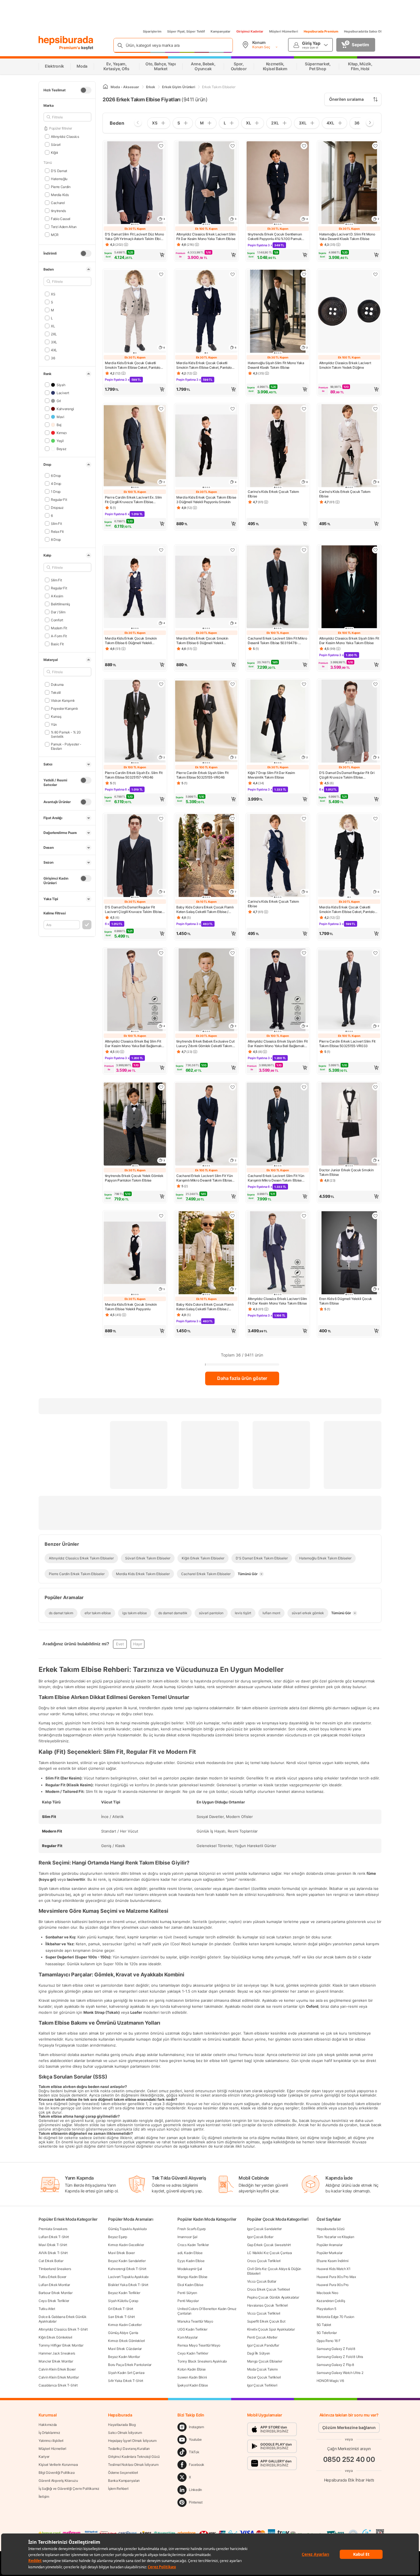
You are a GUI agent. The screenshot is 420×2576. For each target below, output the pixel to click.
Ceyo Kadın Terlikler (193, 2353)
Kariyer (44, 2457)
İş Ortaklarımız (49, 2433)
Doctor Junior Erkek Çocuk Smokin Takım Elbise (346, 1172)
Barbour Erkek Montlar (56, 2293)
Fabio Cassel (61, 218)
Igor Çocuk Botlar (260, 2237)
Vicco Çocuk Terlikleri (264, 2313)
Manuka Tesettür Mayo (195, 2321)
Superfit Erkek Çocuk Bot (266, 2321)
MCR (55, 234)
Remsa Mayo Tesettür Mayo (199, 2345)
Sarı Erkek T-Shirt (121, 2317)
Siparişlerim (152, 31)
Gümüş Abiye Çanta (123, 2333)
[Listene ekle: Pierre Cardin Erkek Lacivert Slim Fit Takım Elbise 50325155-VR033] (375, 953)
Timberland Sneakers (55, 2269)
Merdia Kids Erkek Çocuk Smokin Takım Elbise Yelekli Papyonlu (131, 1307)
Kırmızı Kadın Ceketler (125, 2325)
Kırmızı (62, 433)
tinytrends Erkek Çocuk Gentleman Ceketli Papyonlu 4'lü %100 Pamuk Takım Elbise (275, 237)
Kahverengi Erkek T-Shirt (127, 2269)
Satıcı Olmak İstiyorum (125, 2433)
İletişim (44, 2497)
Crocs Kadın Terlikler (193, 2245)
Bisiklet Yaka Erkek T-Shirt (128, 2285)
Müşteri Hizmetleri (284, 31)
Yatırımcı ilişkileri (51, 2441)
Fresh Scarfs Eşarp (192, 2229)
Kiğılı (54, 152)
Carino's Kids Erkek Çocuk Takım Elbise (273, 494)
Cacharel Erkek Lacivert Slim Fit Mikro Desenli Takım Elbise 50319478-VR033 (277, 641)
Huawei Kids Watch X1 (334, 2269)
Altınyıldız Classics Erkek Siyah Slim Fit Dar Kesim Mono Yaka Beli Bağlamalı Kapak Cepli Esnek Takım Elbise (278, 1044)
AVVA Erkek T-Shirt (53, 2253)
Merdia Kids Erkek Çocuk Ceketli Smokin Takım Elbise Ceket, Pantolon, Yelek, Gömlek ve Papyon (134, 365)
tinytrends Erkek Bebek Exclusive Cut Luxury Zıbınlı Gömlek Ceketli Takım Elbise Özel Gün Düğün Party (205, 1044)
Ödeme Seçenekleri (123, 2473)
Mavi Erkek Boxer (121, 2253)
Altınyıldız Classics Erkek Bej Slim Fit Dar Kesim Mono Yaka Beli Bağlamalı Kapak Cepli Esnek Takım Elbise (133, 1044)
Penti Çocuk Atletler (262, 2337)
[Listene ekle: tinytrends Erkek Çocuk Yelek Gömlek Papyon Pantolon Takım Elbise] (161, 1087)
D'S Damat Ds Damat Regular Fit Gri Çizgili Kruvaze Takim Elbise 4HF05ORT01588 (347, 775)
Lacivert (63, 393)
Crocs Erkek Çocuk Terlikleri (269, 2289)
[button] (135, 255)
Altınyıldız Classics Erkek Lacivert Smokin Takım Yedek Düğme (345, 365)
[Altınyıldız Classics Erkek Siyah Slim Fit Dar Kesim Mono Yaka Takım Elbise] (349, 587)
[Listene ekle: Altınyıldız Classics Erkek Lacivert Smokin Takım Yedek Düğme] (375, 274)
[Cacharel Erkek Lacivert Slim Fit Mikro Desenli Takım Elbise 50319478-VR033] (278, 587)
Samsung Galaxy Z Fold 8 (336, 2349)
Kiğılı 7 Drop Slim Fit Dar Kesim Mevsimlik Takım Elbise (271, 775)
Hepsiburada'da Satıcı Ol (363, 31)
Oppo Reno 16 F (329, 2341)
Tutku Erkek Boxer (52, 2277)
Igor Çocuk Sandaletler (264, 2229)
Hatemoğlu (59, 179)
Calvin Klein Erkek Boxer (57, 2369)
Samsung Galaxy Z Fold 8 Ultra (340, 2357)
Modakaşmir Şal (190, 2269)
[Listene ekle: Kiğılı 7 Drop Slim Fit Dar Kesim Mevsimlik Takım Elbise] (304, 684)
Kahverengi (65, 409)
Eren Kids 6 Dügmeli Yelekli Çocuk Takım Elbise (346, 1301)
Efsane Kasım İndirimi (333, 2261)
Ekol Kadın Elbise (190, 2285)
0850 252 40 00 (349, 2459)
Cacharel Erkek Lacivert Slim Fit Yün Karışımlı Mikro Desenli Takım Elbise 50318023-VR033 (204, 1178)
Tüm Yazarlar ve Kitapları (335, 2237)
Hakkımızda (48, 2425)
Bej (59, 425)
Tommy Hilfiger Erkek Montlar (61, 2345)
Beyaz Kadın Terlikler (124, 2293)
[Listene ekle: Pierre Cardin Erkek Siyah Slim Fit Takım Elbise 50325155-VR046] (233, 684)
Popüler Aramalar (330, 2245)
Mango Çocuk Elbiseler (265, 2361)
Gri (59, 401)
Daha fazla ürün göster (242, 1378)
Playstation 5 (326, 2309)
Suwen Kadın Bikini (192, 2377)
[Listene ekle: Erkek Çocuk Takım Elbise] (304, 409)
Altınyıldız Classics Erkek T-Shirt (63, 2329)
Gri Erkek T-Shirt (121, 2309)
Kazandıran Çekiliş (331, 2301)
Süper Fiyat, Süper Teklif (186, 31)
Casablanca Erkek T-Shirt (58, 2385)
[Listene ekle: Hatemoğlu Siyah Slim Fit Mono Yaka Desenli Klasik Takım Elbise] (304, 274)
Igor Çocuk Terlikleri (262, 2385)
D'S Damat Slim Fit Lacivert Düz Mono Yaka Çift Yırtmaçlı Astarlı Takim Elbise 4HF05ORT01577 (134, 237)
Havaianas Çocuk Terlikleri (268, 2305)
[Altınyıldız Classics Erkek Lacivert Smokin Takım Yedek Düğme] (349, 312)
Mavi (60, 417)
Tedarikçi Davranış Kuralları (129, 2449)
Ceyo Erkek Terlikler (54, 2301)
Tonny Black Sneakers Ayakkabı (202, 2361)
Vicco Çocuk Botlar (262, 2281)
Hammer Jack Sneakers (57, 2353)
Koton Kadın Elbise (192, 2369)
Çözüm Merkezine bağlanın (349, 2427)
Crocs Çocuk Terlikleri (264, 2261)
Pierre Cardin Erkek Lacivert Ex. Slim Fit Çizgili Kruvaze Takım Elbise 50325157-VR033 (133, 500)
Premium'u (70, 48)
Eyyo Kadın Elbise (191, 2261)
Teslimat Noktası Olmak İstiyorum (133, 2465)
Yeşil (60, 441)
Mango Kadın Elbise (192, 2277)
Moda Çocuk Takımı (262, 2369)
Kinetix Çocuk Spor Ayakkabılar (271, 2329)
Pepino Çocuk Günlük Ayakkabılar (273, 2297)
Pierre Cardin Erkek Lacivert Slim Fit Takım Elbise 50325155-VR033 (347, 1044)
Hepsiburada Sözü (331, 2229)
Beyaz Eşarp (118, 2237)
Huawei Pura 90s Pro (333, 2285)
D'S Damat (59, 171)
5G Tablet (324, 2325)
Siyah (61, 385)
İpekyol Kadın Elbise (193, 2385)
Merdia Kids (60, 194)
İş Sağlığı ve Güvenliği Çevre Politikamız (69, 2489)
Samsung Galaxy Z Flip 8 (335, 2365)
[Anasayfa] (105, 87)
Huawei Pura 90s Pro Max (336, 2277)
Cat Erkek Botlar (51, 2261)
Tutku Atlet (47, 2309)
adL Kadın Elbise (190, 2253)
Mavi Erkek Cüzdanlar (125, 2349)
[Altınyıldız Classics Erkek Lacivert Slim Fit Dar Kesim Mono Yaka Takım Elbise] (278, 1253)
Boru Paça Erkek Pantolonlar (130, 2365)
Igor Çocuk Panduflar (263, 2345)
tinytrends (58, 210)
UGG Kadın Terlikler (192, 2329)
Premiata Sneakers (53, 2229)
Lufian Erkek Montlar (54, 2285)
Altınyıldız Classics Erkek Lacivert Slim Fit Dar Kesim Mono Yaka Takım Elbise (206, 236)
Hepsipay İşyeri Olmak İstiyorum (132, 2441)
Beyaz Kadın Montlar (124, 2357)
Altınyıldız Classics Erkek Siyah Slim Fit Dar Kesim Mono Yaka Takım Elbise (349, 641)
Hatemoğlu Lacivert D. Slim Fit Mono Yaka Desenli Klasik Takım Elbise (347, 236)
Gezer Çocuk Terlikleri (264, 2377)
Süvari (56, 144)
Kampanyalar (221, 31)
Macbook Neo (327, 2293)
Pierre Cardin (61, 187)
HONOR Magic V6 (330, 2381)
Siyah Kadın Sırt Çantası (126, 2373)
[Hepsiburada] (66, 41)
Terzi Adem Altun (64, 226)
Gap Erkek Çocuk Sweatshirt (269, 2245)
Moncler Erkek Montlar (56, 2361)
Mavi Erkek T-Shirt (53, 2245)
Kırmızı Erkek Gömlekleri (126, 2341)
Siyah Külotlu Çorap (123, 2301)
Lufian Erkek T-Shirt (54, 2237)
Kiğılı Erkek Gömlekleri (55, 2337)
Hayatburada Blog (122, 2425)
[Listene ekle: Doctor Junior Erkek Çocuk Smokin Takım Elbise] (375, 1087)
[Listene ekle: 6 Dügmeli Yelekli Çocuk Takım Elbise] (375, 1216)
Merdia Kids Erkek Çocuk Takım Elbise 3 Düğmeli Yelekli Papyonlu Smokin (206, 500)
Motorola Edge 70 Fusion (335, 2317)
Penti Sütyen (187, 2293)
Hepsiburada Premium (321, 31)
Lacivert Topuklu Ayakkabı (128, 2277)
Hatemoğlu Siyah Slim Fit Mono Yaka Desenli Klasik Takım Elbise (276, 365)
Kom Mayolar (188, 2337)
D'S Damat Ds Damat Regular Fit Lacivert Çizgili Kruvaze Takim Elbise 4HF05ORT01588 (133, 910)
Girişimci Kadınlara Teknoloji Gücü (134, 2457)
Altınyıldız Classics (65, 136)
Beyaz (61, 449)
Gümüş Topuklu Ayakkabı (127, 2229)
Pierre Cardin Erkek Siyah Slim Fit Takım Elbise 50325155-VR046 (202, 775)
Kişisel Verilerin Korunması (58, 2465)
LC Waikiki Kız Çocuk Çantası (270, 2253)
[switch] (86, 90)
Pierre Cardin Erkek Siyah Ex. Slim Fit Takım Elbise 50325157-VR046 (134, 775)
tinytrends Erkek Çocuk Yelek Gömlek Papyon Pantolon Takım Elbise (134, 1178)
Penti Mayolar (188, 2301)
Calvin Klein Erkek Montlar (59, 2377)
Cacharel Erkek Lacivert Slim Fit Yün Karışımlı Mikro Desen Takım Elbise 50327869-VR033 (276, 1178)
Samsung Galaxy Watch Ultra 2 (340, 2373)
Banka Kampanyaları (124, 2481)
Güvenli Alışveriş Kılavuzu (58, 2481)
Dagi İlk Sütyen (259, 2353)
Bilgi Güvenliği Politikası (57, 2473)
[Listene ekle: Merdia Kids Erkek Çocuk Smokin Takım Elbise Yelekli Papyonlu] (161, 1216)
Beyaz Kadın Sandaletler (127, 2261)
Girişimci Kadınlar (250, 31)
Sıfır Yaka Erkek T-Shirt (126, 2381)
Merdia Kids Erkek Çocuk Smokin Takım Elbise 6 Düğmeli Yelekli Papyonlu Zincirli (131, 641)
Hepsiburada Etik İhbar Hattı (349, 2480)
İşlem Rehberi (118, 2489)
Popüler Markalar (330, 2253)
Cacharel (58, 202)
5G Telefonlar (327, 2333)
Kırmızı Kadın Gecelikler (126, 2245)
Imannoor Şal (187, 2237)
